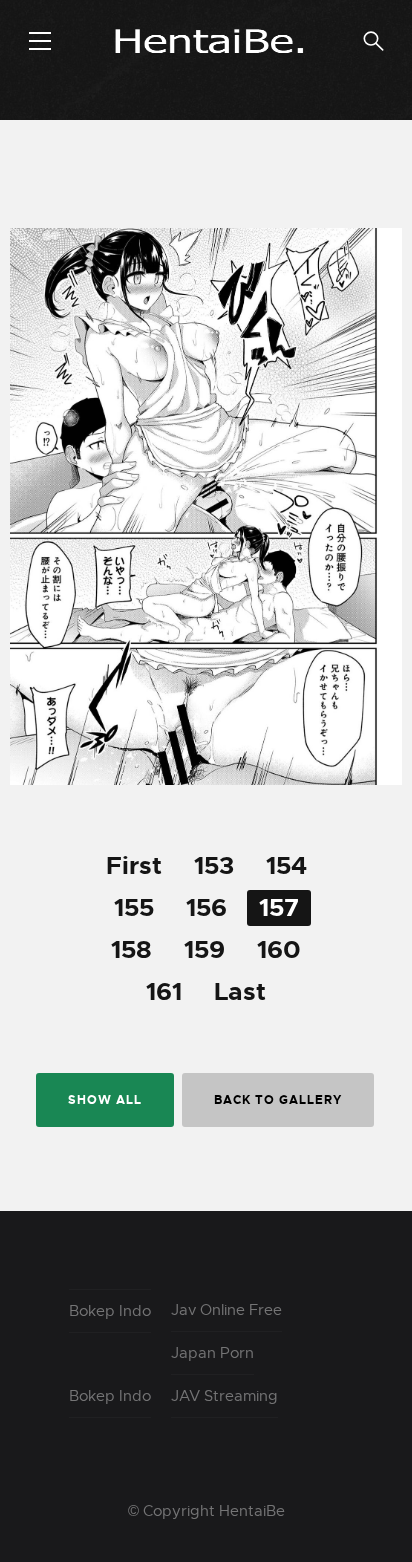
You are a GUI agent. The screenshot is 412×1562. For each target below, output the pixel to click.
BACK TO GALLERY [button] (278, 1100)
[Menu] (40, 41)
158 (131, 950)
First (134, 866)
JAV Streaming (224, 1396)
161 (164, 992)
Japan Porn (212, 1353)
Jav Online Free (226, 1310)
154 (286, 866)
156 (206, 908)
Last (240, 992)
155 (134, 908)
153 (214, 866)
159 (204, 950)
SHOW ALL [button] (105, 1100)
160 (279, 950)
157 (279, 908)
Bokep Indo (110, 1311)
